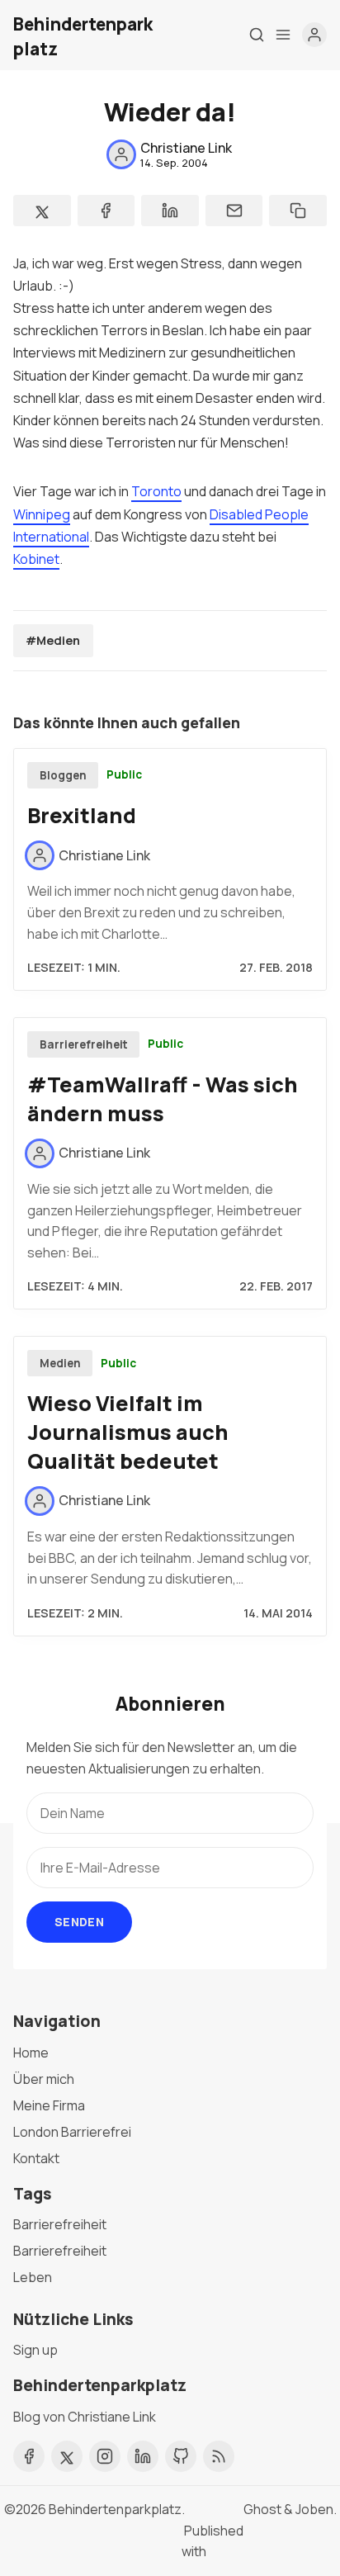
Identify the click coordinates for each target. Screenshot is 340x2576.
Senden (79, 1922)
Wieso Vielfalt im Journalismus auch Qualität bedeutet (128, 1432)
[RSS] (219, 2456)
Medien (60, 1363)
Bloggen (63, 775)
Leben (33, 2277)
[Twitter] (67, 2456)
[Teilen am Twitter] (42, 211)
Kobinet (36, 559)
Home (31, 2053)
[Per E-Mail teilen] (234, 211)
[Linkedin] (143, 2456)
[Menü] (283, 35)
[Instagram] (105, 2456)
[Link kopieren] (298, 211)
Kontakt (36, 2158)
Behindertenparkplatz (115, 2509)
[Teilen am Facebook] (106, 211)
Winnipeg (42, 514)
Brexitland (82, 815)
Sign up (35, 2350)
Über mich (44, 2079)
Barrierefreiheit (84, 1044)
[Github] (181, 2456)
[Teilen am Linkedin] (170, 211)
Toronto (156, 491)
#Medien (53, 640)
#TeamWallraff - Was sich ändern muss (163, 1099)
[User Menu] (314, 35)
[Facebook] (29, 2456)
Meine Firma (49, 2105)
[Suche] (257, 35)
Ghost (262, 2509)
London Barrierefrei (72, 2132)
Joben (314, 2509)
